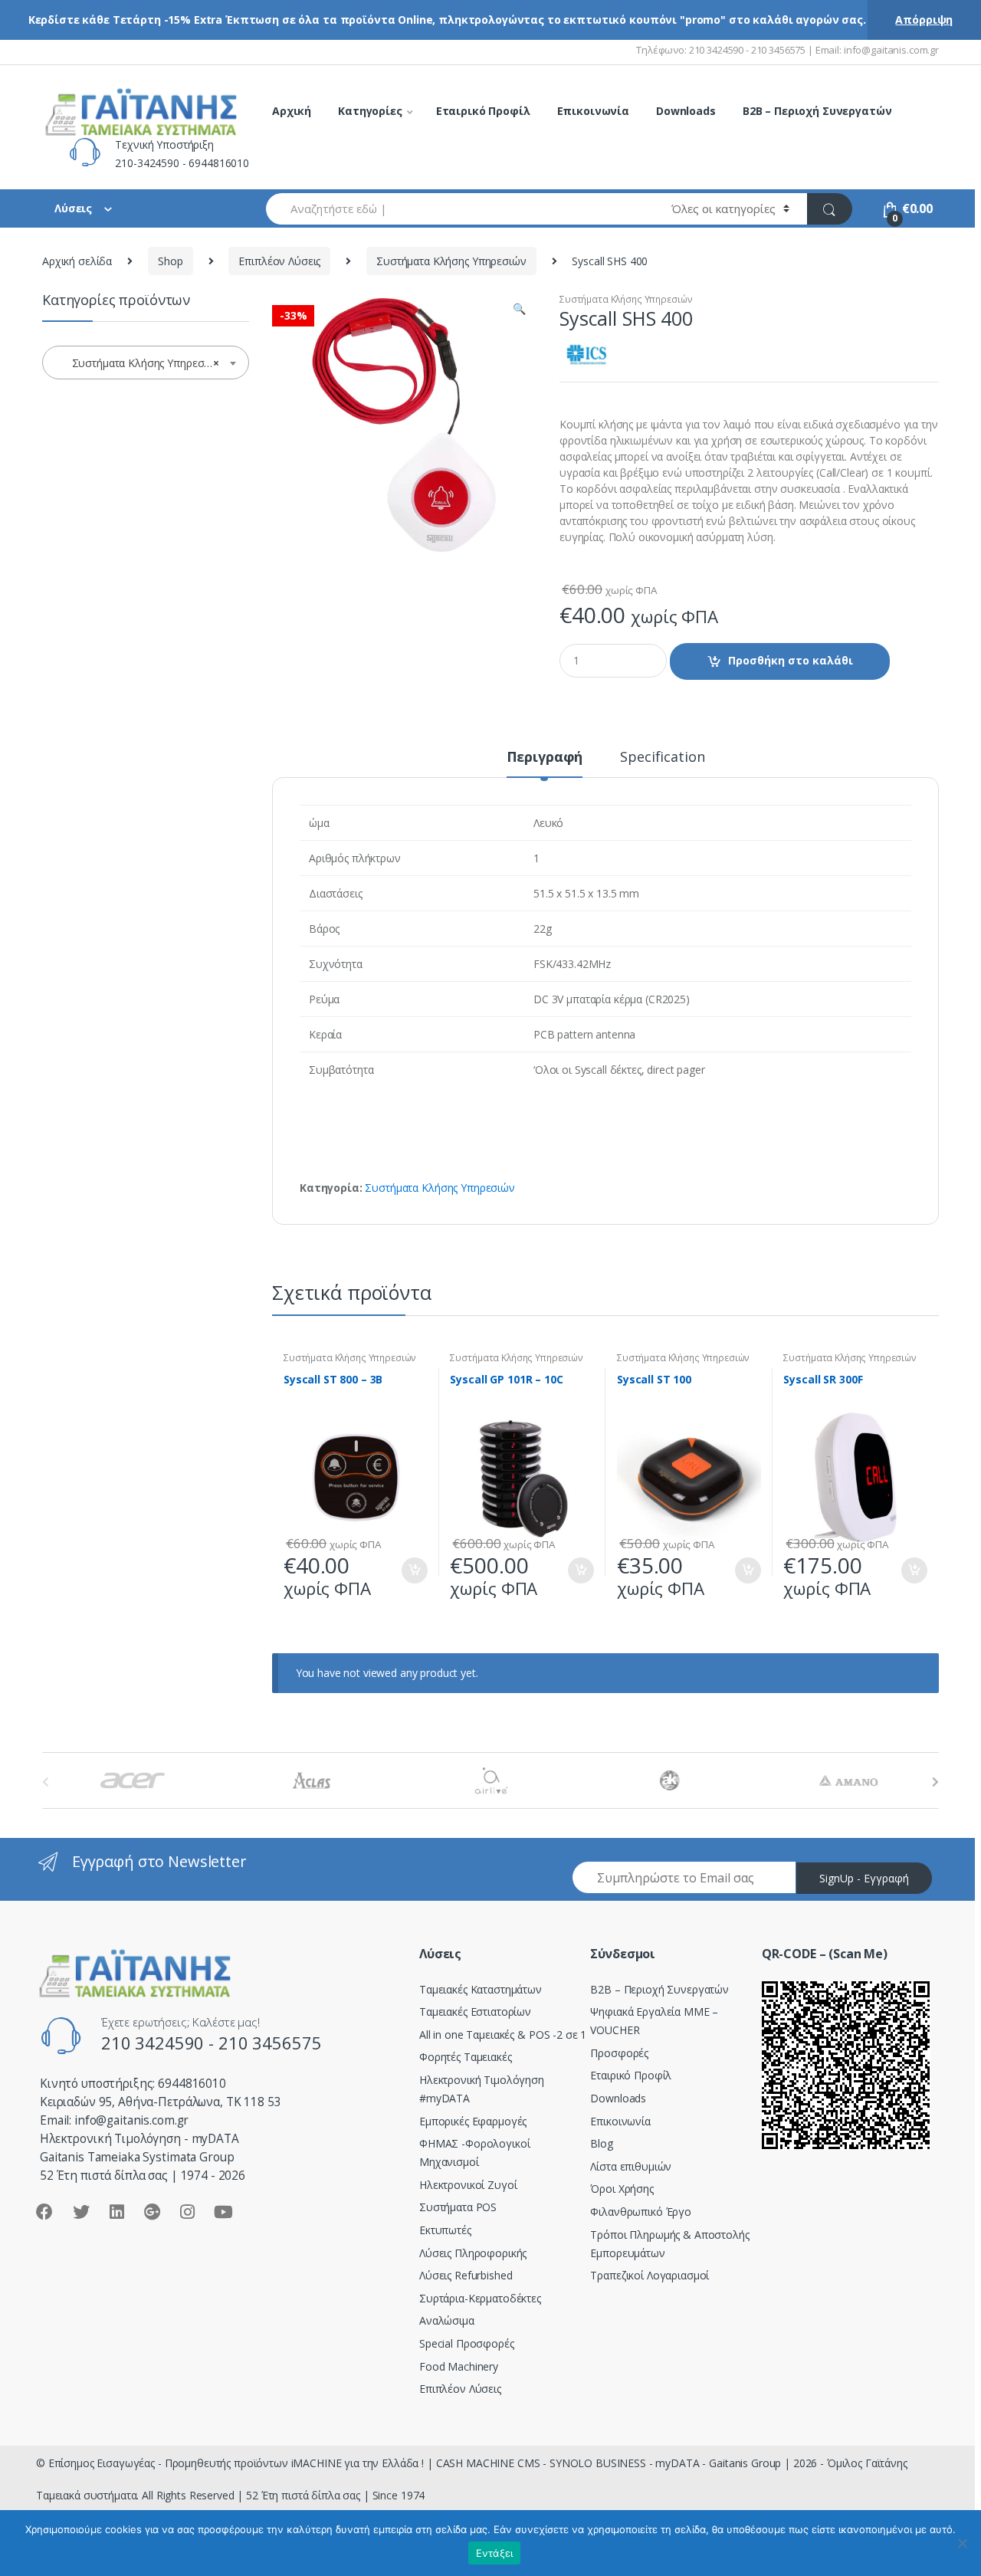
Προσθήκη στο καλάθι (791, 660)
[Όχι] (962, 2543)
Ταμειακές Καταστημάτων (481, 1989)
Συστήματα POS (458, 2207)
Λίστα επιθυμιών (631, 2166)
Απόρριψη (924, 20)
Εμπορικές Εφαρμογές (473, 2121)
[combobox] (460, 209)
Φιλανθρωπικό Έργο (641, 2212)
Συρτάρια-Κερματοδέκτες (480, 2298)
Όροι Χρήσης (622, 2189)
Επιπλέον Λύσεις (279, 261)
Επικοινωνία (593, 111)
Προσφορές (619, 2053)
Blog (601, 2143)
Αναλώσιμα (447, 2320)
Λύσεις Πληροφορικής (473, 2253)
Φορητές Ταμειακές (466, 2057)
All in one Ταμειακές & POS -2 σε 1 (503, 2035)
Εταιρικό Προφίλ (483, 111)
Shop (170, 261)
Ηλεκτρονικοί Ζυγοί (468, 2185)
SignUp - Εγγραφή (864, 1878)
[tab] (545, 763)
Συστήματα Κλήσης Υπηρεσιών (451, 261)
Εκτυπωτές (445, 2230)
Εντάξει (495, 2553)
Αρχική (292, 111)
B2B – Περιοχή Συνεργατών (817, 111)
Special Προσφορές (467, 2343)
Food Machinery (459, 2366)
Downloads (686, 111)
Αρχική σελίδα (77, 261)
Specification (662, 758)
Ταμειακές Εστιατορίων (475, 2012)
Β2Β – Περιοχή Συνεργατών (659, 1989)
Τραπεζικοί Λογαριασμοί (650, 2275)
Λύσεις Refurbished (466, 2275)
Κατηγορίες (370, 111)
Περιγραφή (545, 758)
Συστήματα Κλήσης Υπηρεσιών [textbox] (142, 363)
